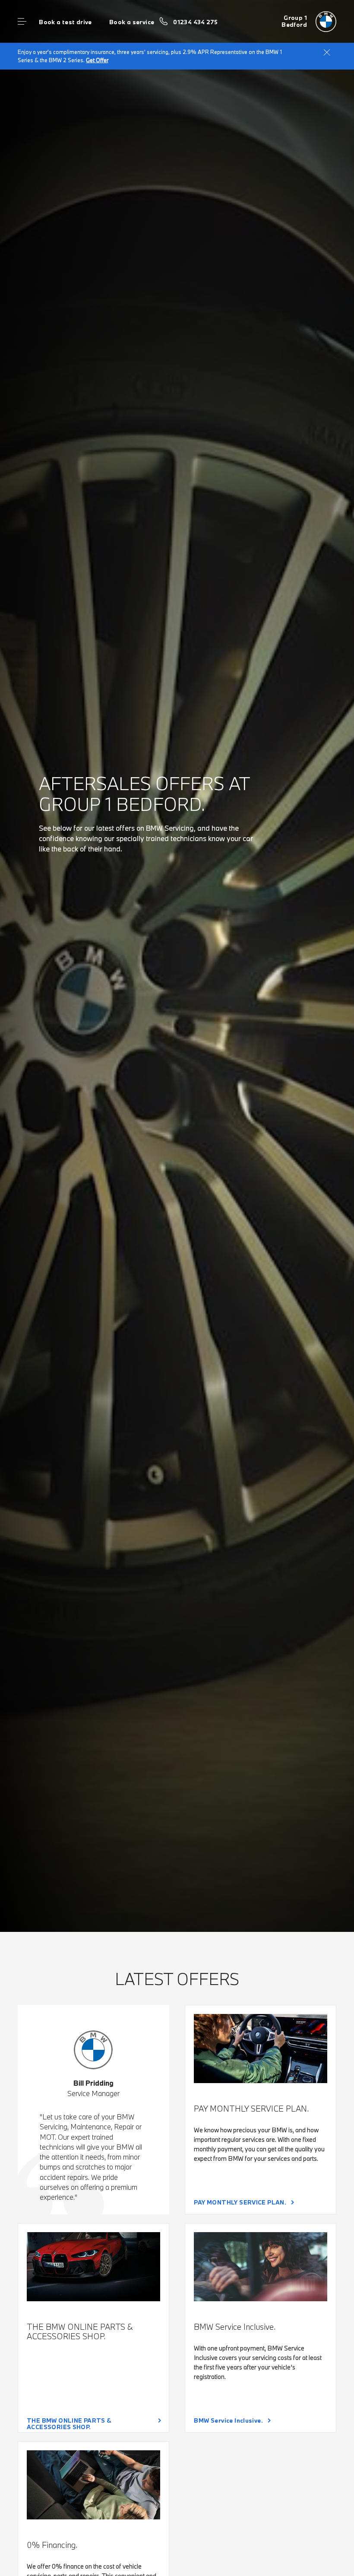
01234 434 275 (195, 22)
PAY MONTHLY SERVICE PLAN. (240, 2202)
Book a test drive (65, 22)
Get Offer (97, 60)
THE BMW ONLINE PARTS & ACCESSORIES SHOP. (69, 2423)
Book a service (132, 22)
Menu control (22, 22)
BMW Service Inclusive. (228, 2420)
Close (327, 52)
